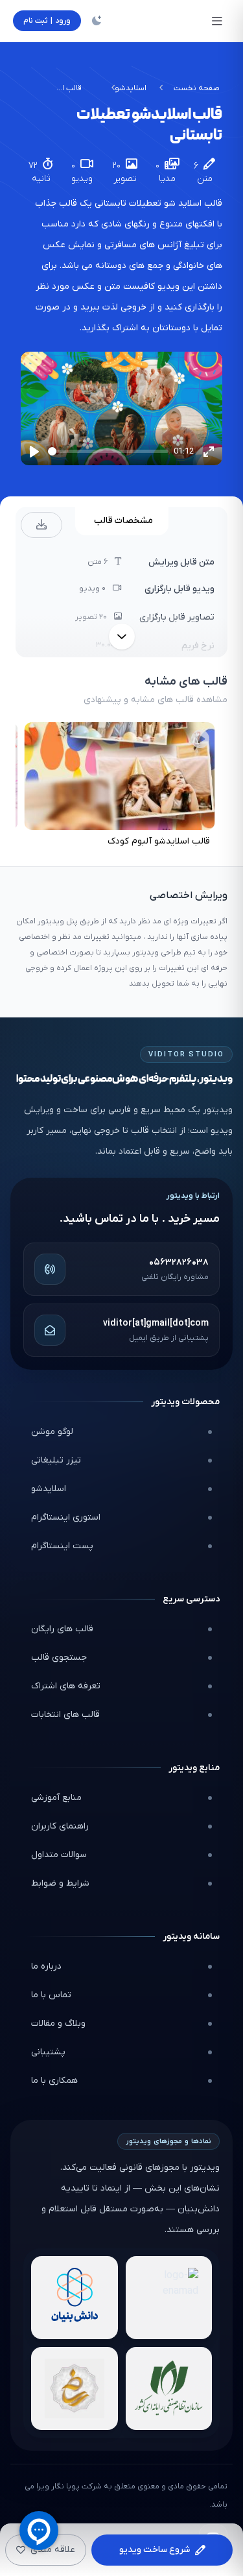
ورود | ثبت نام (47, 21)
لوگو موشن (52, 1432)
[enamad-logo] (169, 2298)
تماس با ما (51, 1995)
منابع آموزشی (56, 1798)
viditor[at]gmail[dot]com (156, 1323)
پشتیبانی (48, 2052)
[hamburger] (217, 21)
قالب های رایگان (62, 1629)
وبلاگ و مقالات (58, 2023)
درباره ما (46, 1966)
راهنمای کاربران (60, 1826)
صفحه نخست (197, 88)
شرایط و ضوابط (60, 1883)
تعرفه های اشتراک (66, 1686)
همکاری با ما (54, 2081)
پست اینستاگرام (62, 1546)
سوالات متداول (59, 1855)
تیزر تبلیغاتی (56, 1460)
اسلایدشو (131, 88)
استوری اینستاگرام (66, 1517)
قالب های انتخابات (65, 1715)
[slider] (108, 451)
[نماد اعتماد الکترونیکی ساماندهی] (75, 2388)
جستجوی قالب (59, 1658)
